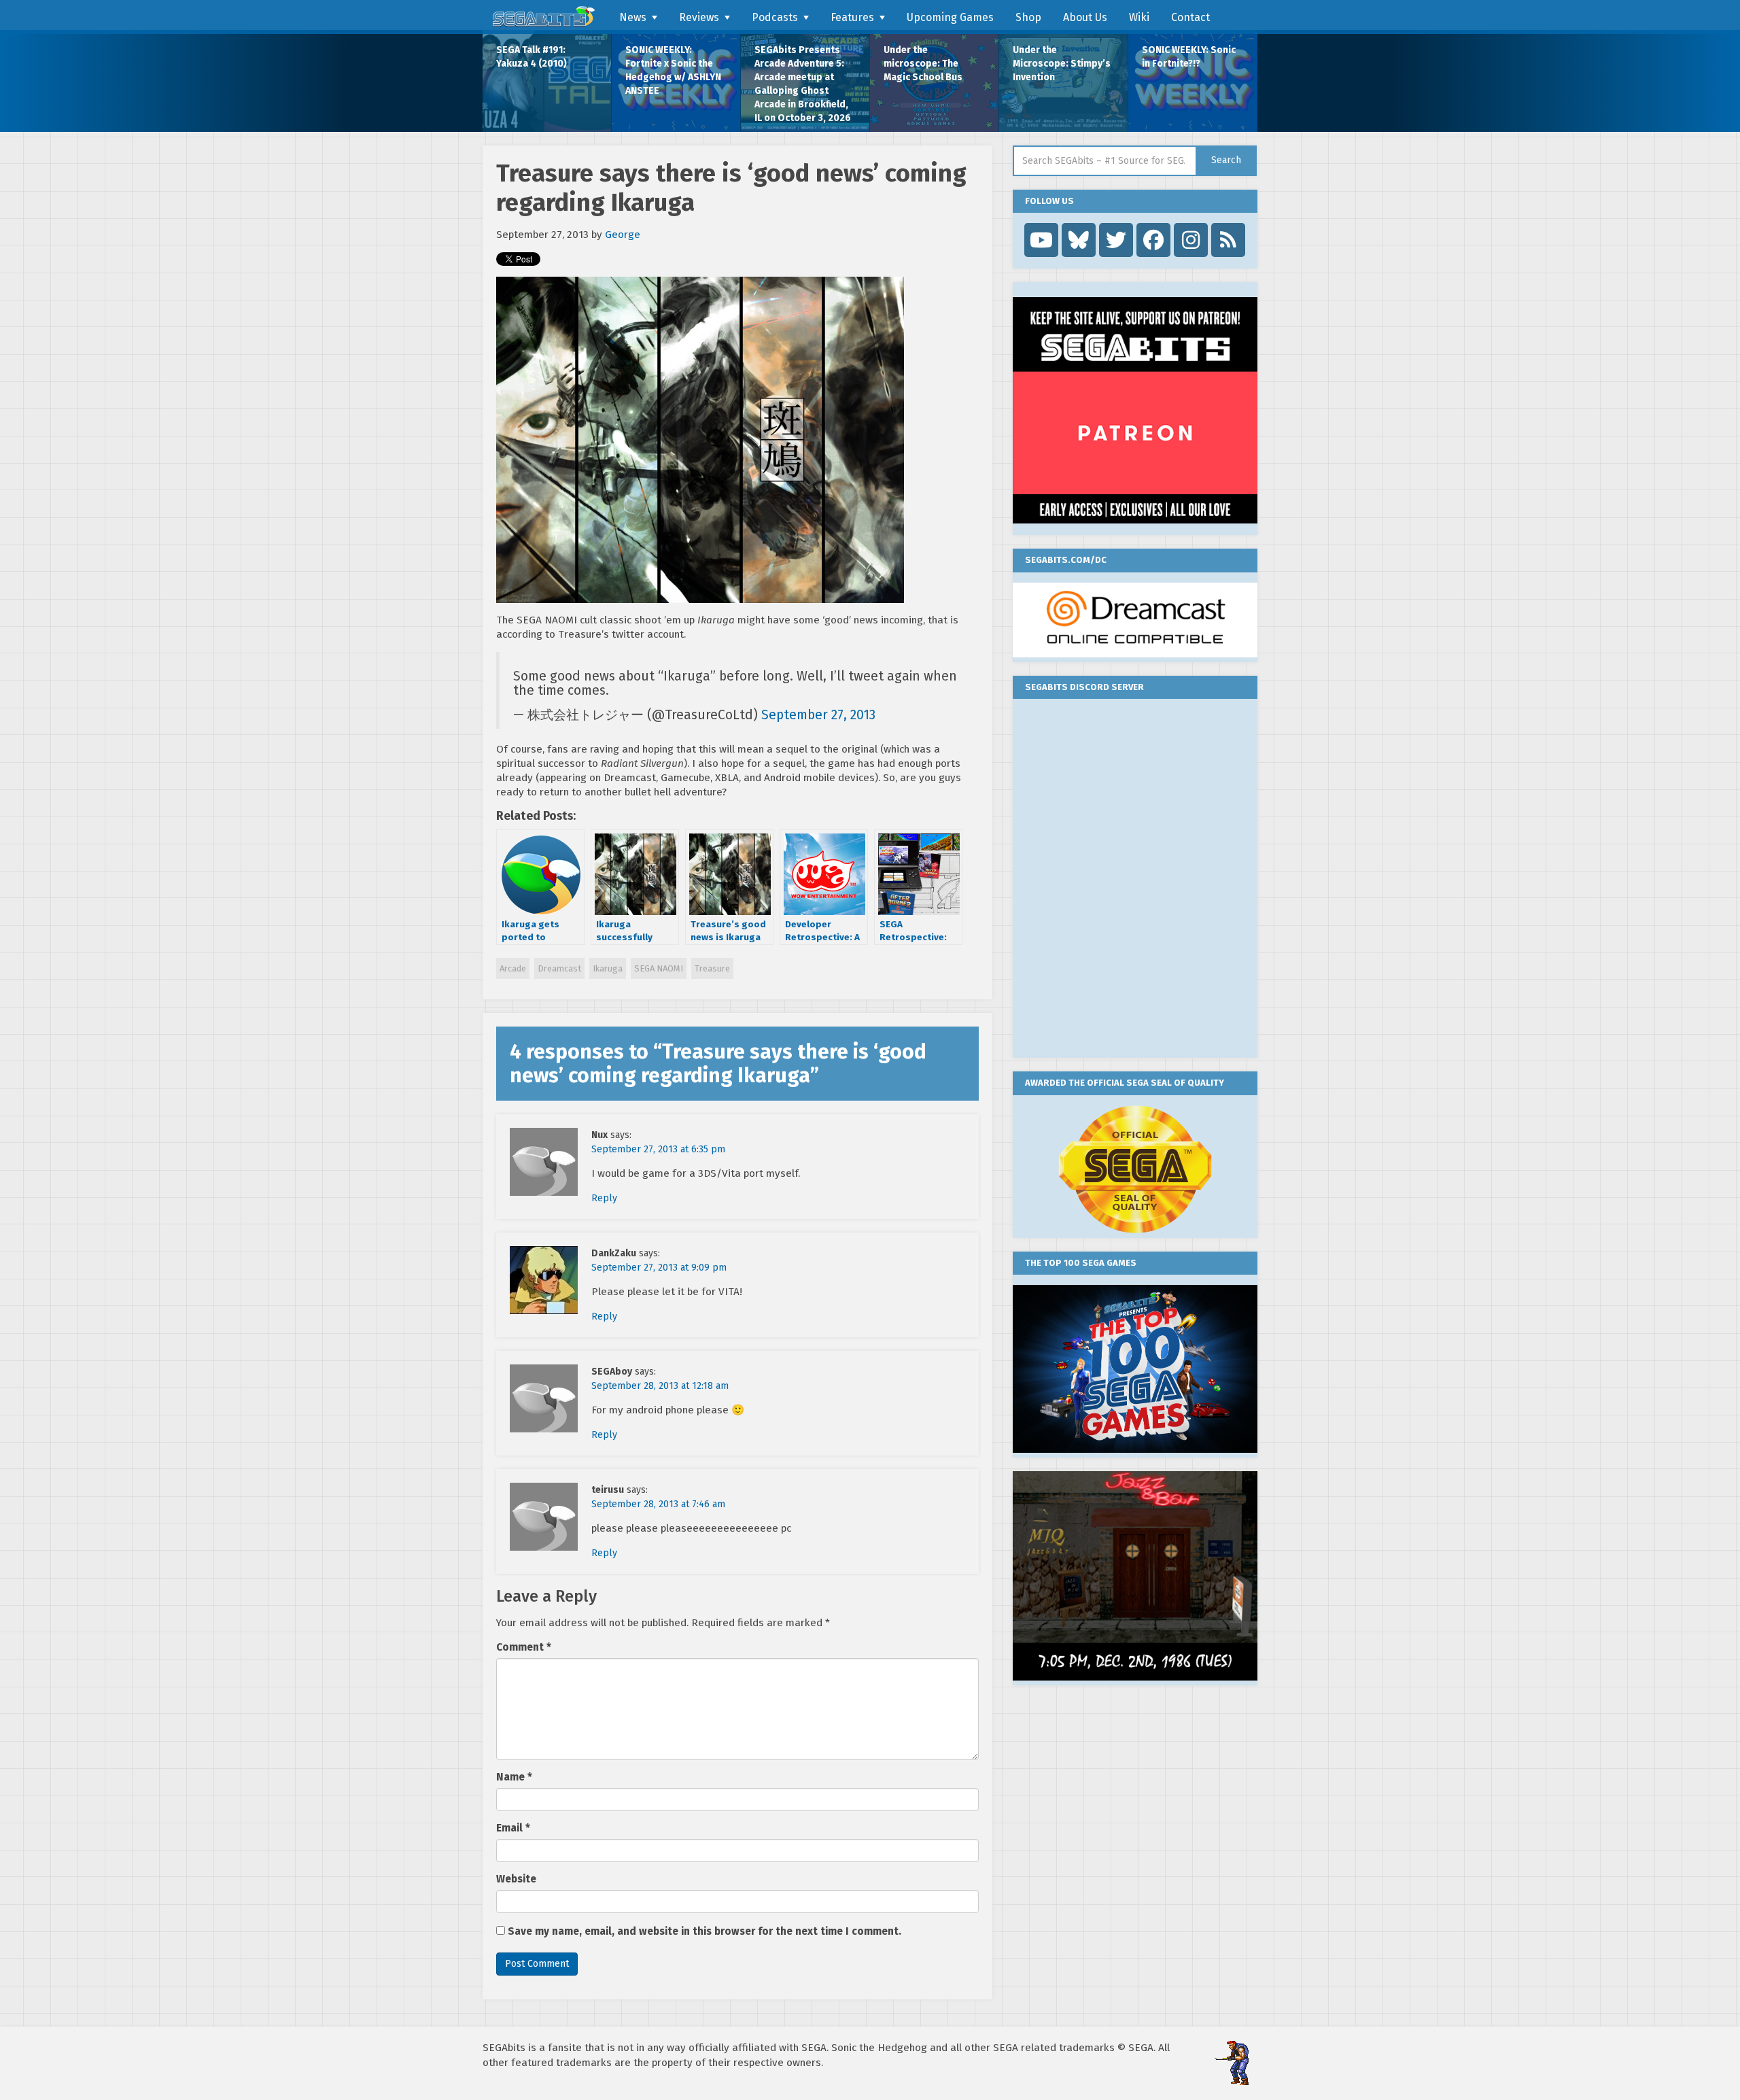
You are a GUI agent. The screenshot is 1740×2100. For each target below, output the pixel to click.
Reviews (699, 17)
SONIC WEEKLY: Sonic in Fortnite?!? (1189, 57)
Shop (1028, 17)
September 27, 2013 (818, 715)
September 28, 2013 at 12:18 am (660, 1386)
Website (516, 1879)
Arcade (513, 968)
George (623, 235)
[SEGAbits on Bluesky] (1079, 240)
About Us (1085, 17)
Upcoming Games (950, 17)
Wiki (1139, 17)
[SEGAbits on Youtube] (1041, 240)
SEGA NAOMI (659, 968)
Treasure (712, 968)
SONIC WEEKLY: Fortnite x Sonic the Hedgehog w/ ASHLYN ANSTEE (673, 70)
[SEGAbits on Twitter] (1116, 240)
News (633, 17)
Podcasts (775, 17)
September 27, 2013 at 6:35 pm (658, 1149)
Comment (524, 1647)
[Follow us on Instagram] (1191, 240)
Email (513, 1828)
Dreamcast (559, 968)
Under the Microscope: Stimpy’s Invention (1062, 64)
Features (852, 17)
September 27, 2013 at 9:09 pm (659, 1268)
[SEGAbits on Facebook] (1153, 240)
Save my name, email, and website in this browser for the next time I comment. (704, 1931)
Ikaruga (608, 968)
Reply (604, 1198)
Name (514, 1777)
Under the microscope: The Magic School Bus (923, 64)
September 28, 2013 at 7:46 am (658, 1504)
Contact (1190, 17)
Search (1226, 160)
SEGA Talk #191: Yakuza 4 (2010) (532, 57)
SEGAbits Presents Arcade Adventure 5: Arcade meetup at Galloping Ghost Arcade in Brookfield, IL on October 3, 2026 (803, 84)
